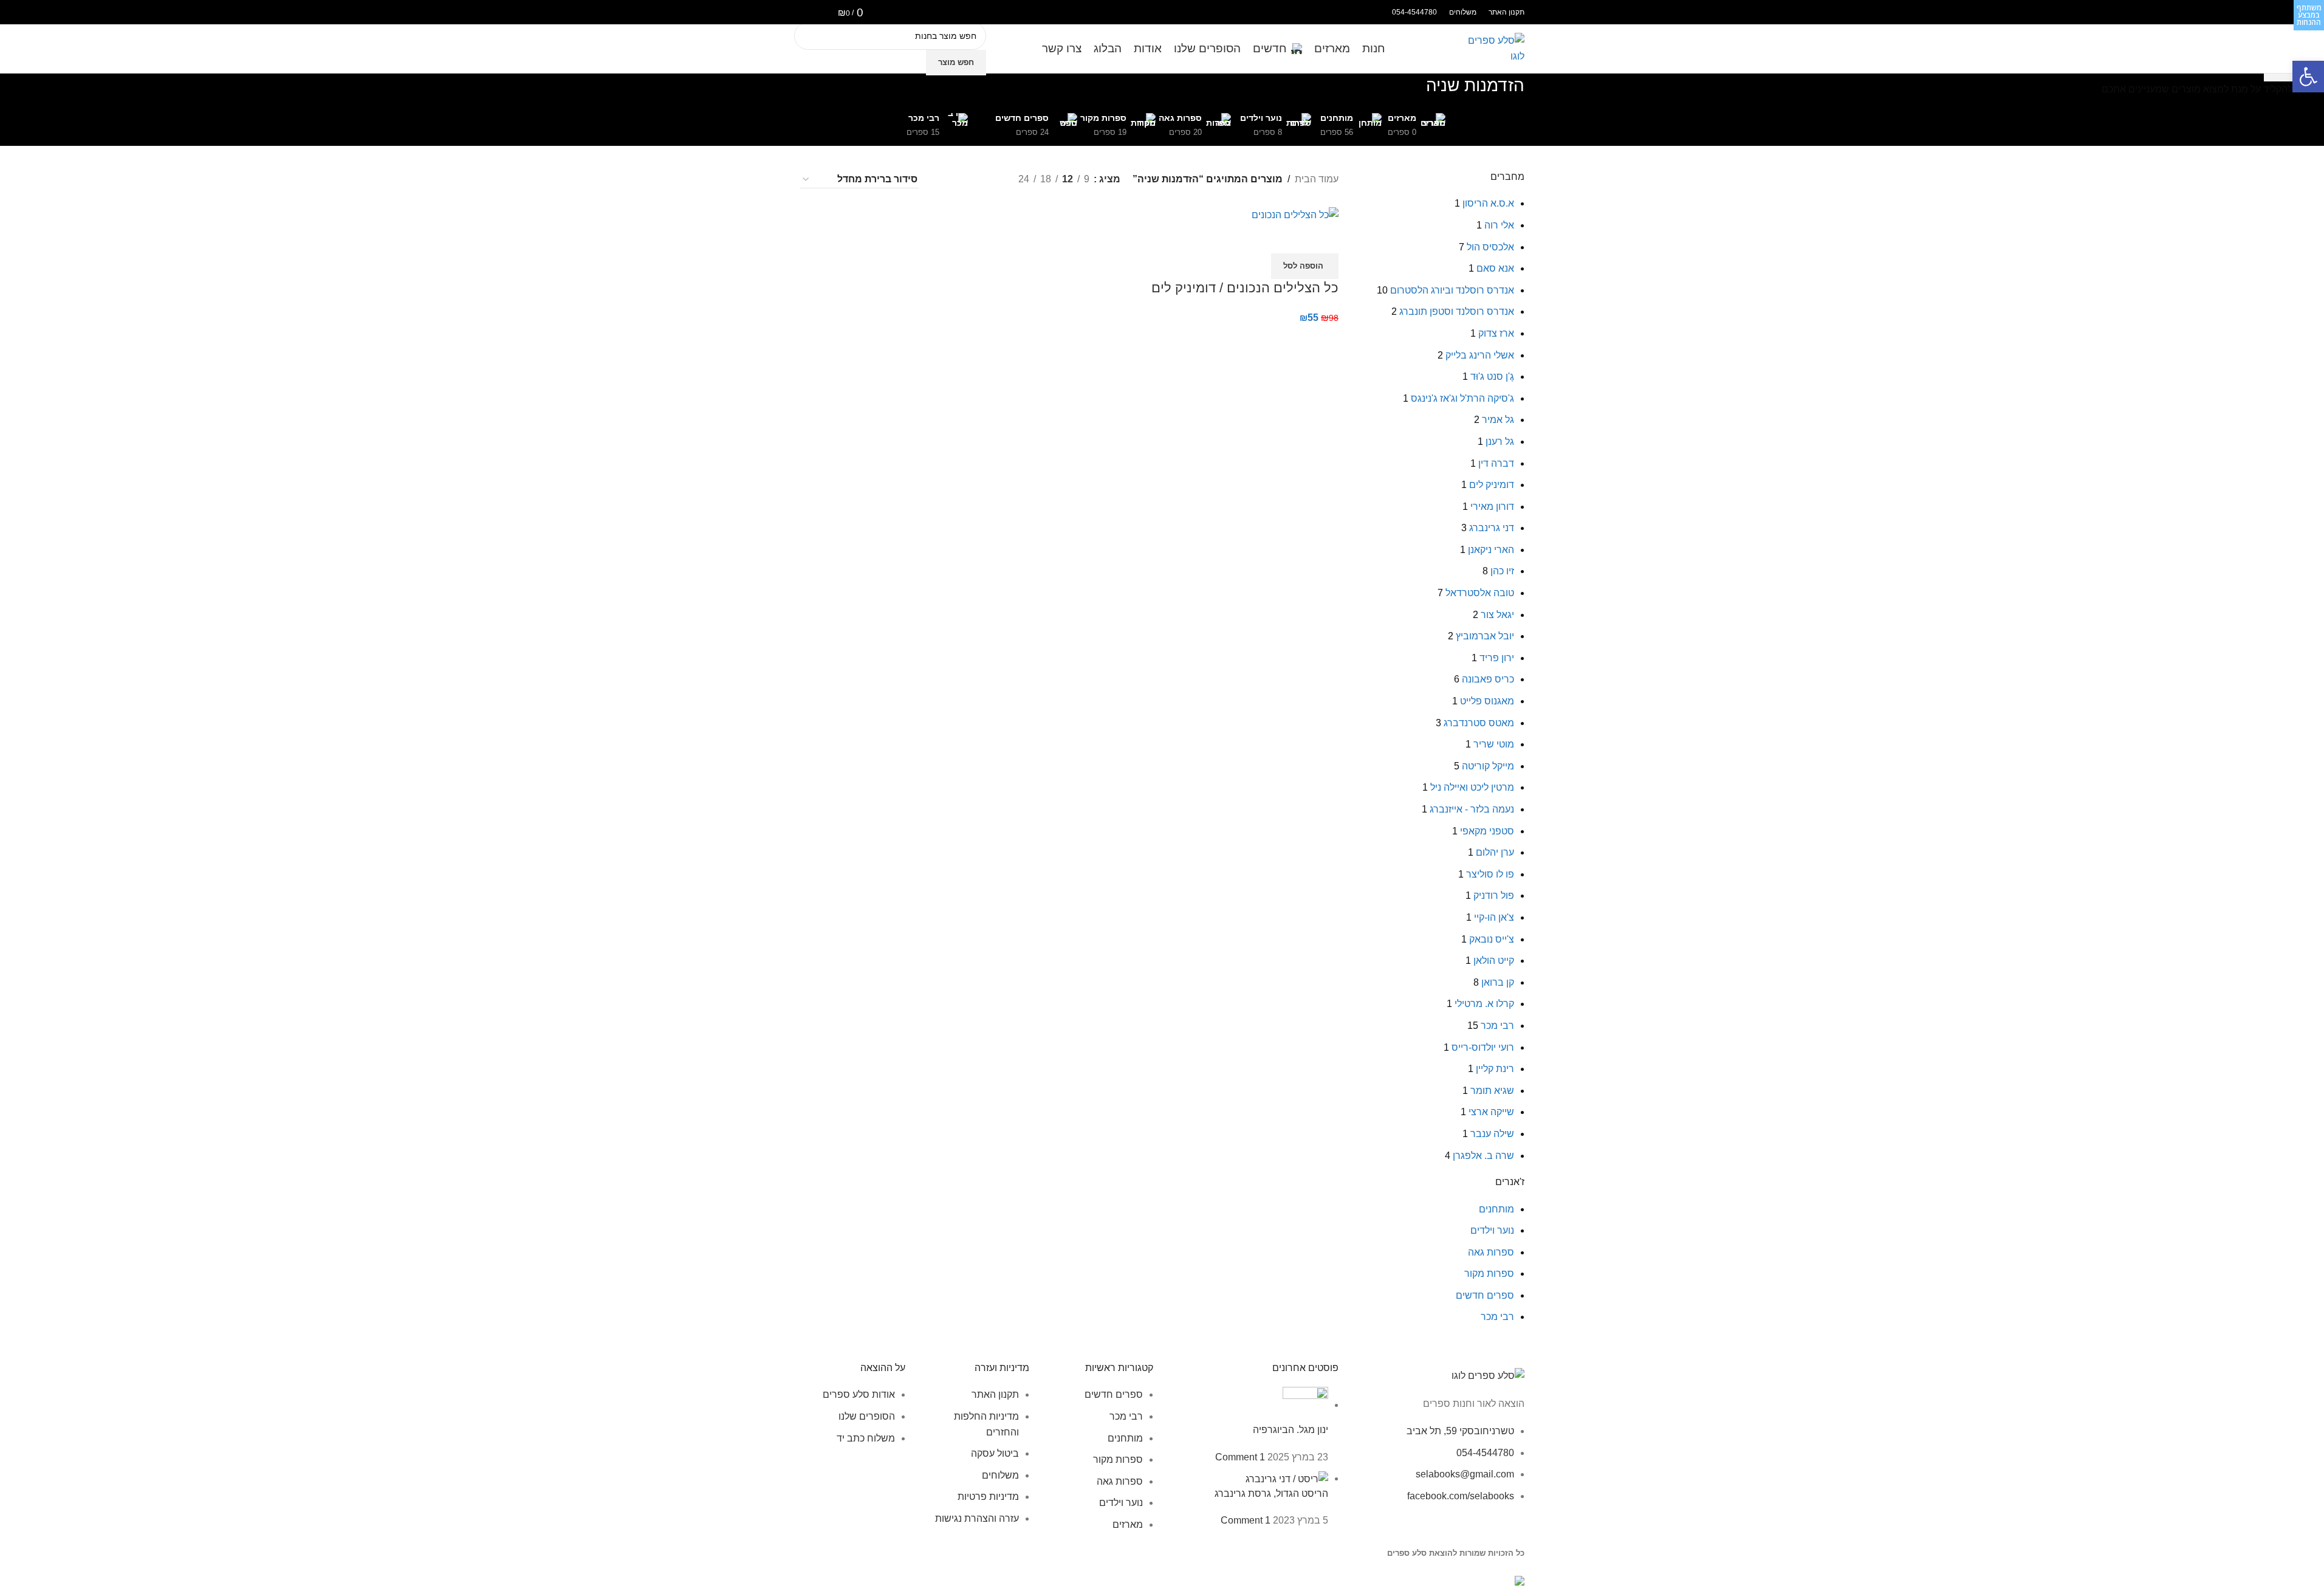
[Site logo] (1494, 48)
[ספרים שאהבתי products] (822, 12)
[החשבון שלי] (804, 12)
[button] (2308, 77)
